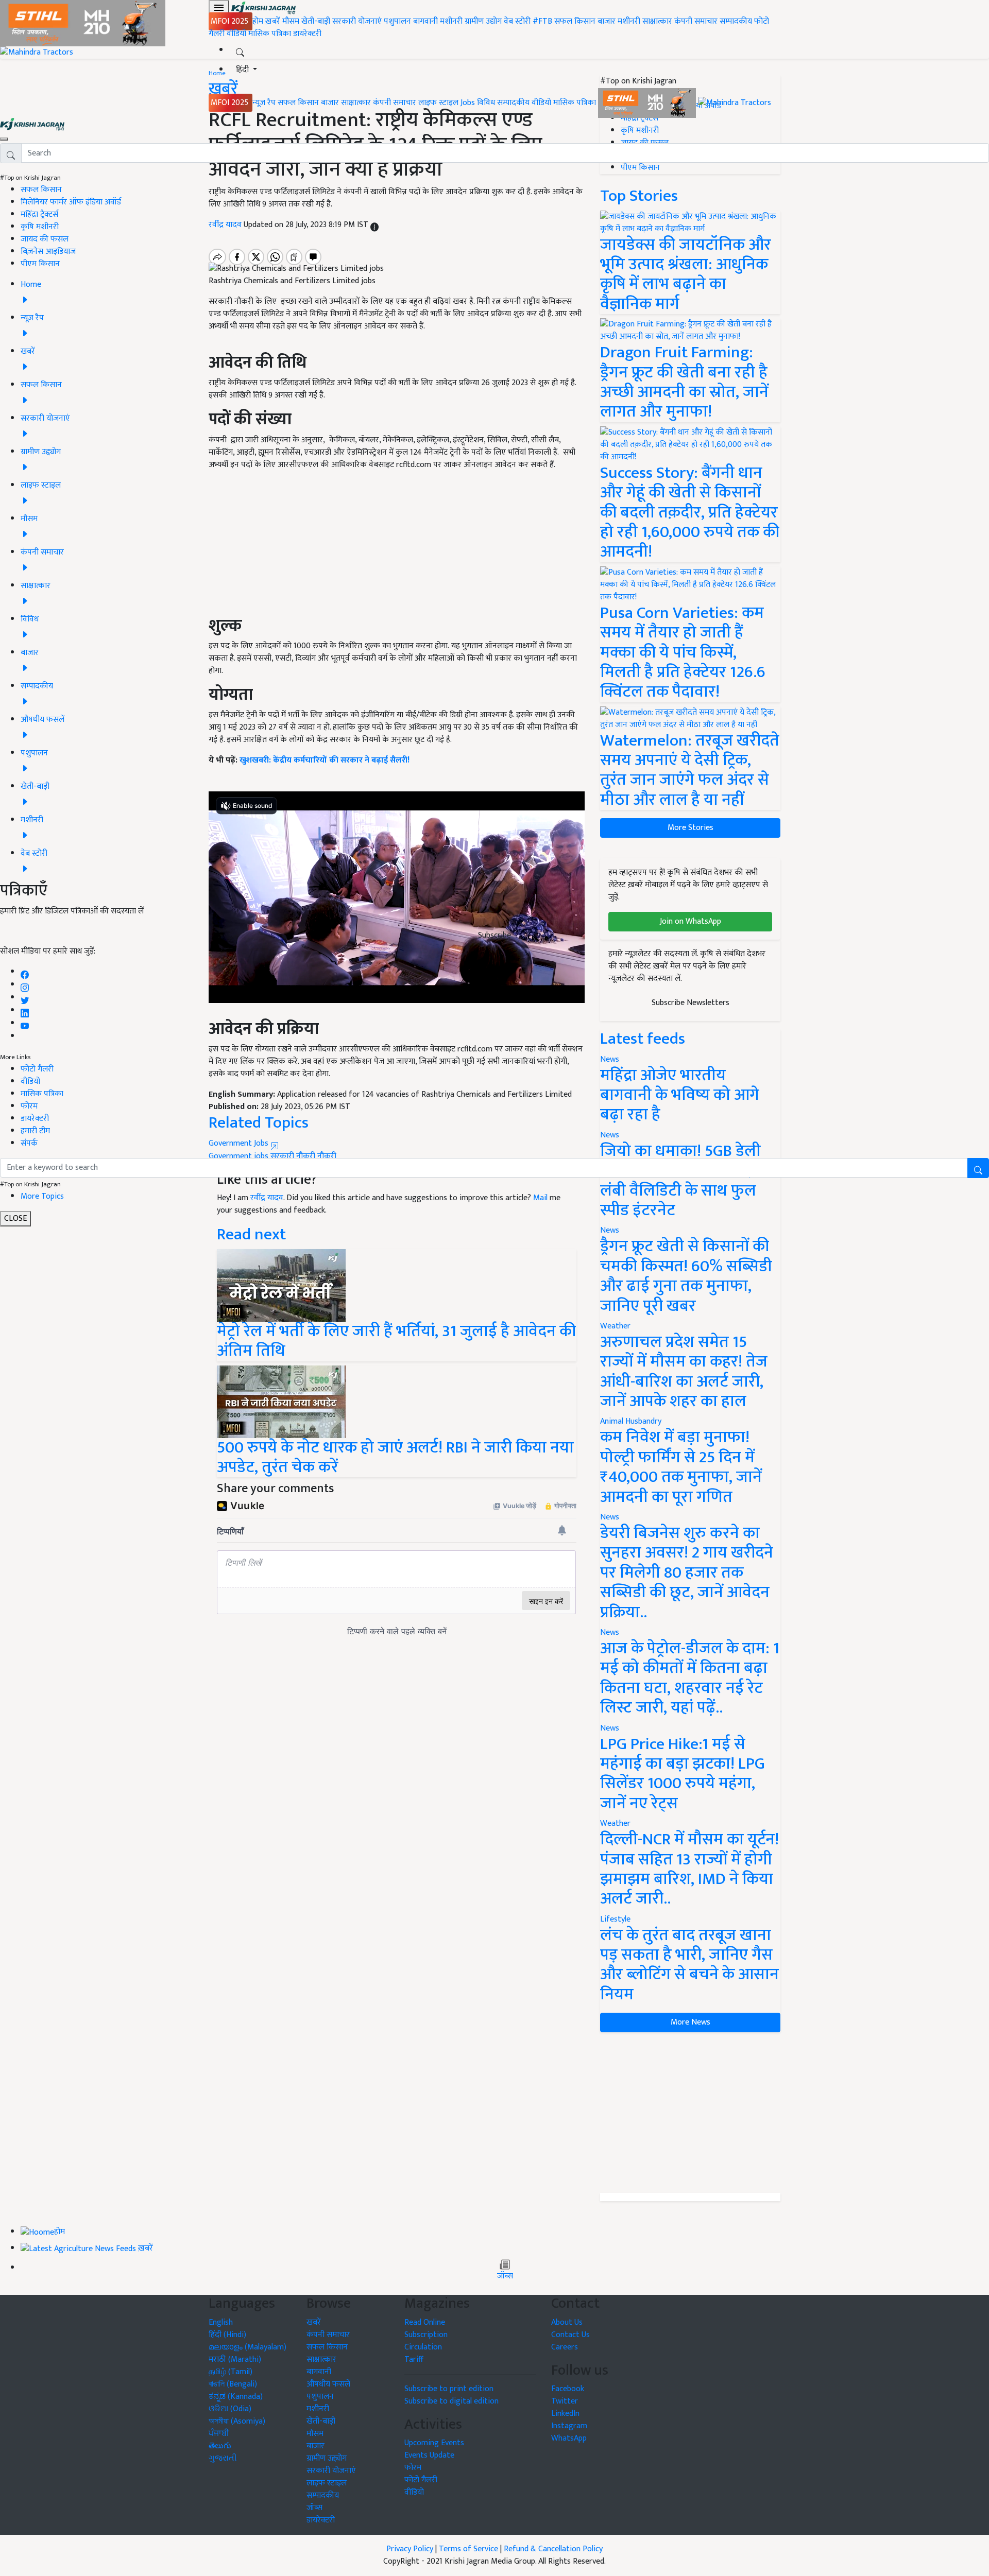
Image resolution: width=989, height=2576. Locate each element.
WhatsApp (569, 2438)
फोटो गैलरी (37, 1069)
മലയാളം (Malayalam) (248, 2347)
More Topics (42, 1196)
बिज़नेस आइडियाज (48, 252)
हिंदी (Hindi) (227, 2335)
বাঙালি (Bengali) (233, 2384)
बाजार (607, 21)
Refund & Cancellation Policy (553, 2549)
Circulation (423, 2347)
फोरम (29, 1106)
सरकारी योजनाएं (358, 21)
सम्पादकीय (736, 21)
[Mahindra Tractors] (735, 103)
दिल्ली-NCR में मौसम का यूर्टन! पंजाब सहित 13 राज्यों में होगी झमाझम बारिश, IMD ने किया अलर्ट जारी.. (689, 1869)
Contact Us (570, 2335)
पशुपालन (397, 21)
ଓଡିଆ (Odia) (230, 2409)
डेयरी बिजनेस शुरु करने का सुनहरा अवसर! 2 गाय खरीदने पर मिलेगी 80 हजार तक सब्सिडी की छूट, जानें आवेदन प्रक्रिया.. (687, 1573)
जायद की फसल (45, 239)
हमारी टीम (35, 1131)
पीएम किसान (40, 264)
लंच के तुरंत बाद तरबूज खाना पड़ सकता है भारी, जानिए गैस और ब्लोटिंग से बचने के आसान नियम (689, 1965)
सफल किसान (575, 21)
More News (690, 2022)
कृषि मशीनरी (40, 227)
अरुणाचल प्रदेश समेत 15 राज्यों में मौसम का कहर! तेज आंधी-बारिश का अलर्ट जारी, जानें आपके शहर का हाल (684, 1372)
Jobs (468, 103)
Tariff (414, 2359)
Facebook (568, 2389)
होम (258, 21)
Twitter (565, 2401)
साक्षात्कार (657, 21)
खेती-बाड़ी (316, 21)
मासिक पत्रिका (271, 34)
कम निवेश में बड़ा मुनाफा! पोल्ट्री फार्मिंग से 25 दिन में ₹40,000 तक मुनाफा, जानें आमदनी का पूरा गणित (681, 1467)
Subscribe (494, 935)
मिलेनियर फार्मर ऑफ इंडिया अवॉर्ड (71, 202)
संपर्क (29, 1143)
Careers (565, 2347)
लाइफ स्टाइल (438, 103)
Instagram (569, 2426)
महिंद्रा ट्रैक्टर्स (39, 214)
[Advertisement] (690, 2113)
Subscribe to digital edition (451, 2401)
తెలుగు (220, 2446)
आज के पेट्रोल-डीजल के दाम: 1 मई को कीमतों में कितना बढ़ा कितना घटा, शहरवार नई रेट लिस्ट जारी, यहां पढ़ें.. (690, 1678)
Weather (615, 1326)
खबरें (314, 2322)
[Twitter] (25, 998)
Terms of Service (468, 2549)
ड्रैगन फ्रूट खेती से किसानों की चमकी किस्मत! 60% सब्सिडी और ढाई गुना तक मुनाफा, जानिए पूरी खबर (686, 1276)
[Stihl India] (648, 103)
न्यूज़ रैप (264, 103)
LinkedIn (565, 2414)
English (221, 2322)
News (610, 1230)
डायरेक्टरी (307, 34)
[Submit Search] (978, 1168)
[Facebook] (25, 972)
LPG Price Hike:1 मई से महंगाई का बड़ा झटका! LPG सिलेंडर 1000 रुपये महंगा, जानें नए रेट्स (683, 1774)
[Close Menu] (4, 139)
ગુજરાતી (223, 2458)
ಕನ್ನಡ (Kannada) (236, 2397)
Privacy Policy (410, 2549)
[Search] (240, 50)
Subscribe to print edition (449, 2389)
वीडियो (236, 34)
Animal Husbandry (631, 1421)
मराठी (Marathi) (235, 2359)
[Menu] (219, 8)
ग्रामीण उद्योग (483, 21)
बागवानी (425, 21)
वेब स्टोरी (517, 21)
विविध (486, 103)
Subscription (426, 2335)
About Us (567, 2322)
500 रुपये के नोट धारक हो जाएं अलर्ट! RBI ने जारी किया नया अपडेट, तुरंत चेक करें (395, 1457)
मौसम (291, 21)
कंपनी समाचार (696, 21)
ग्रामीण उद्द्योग (327, 2458)
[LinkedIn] (25, 1010)
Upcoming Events (434, 2443)
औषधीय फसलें (328, 2384)
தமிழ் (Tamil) (231, 2372)
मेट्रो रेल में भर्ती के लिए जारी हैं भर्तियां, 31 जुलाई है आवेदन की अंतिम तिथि (396, 1341)
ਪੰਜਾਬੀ (219, 2434)
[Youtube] (25, 1023)
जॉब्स (505, 2276)
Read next (251, 1234)
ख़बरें (273, 21)
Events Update (429, 2455)
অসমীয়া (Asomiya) (237, 2421)
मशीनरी (452, 21)
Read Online (425, 2322)
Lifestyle (615, 1919)
